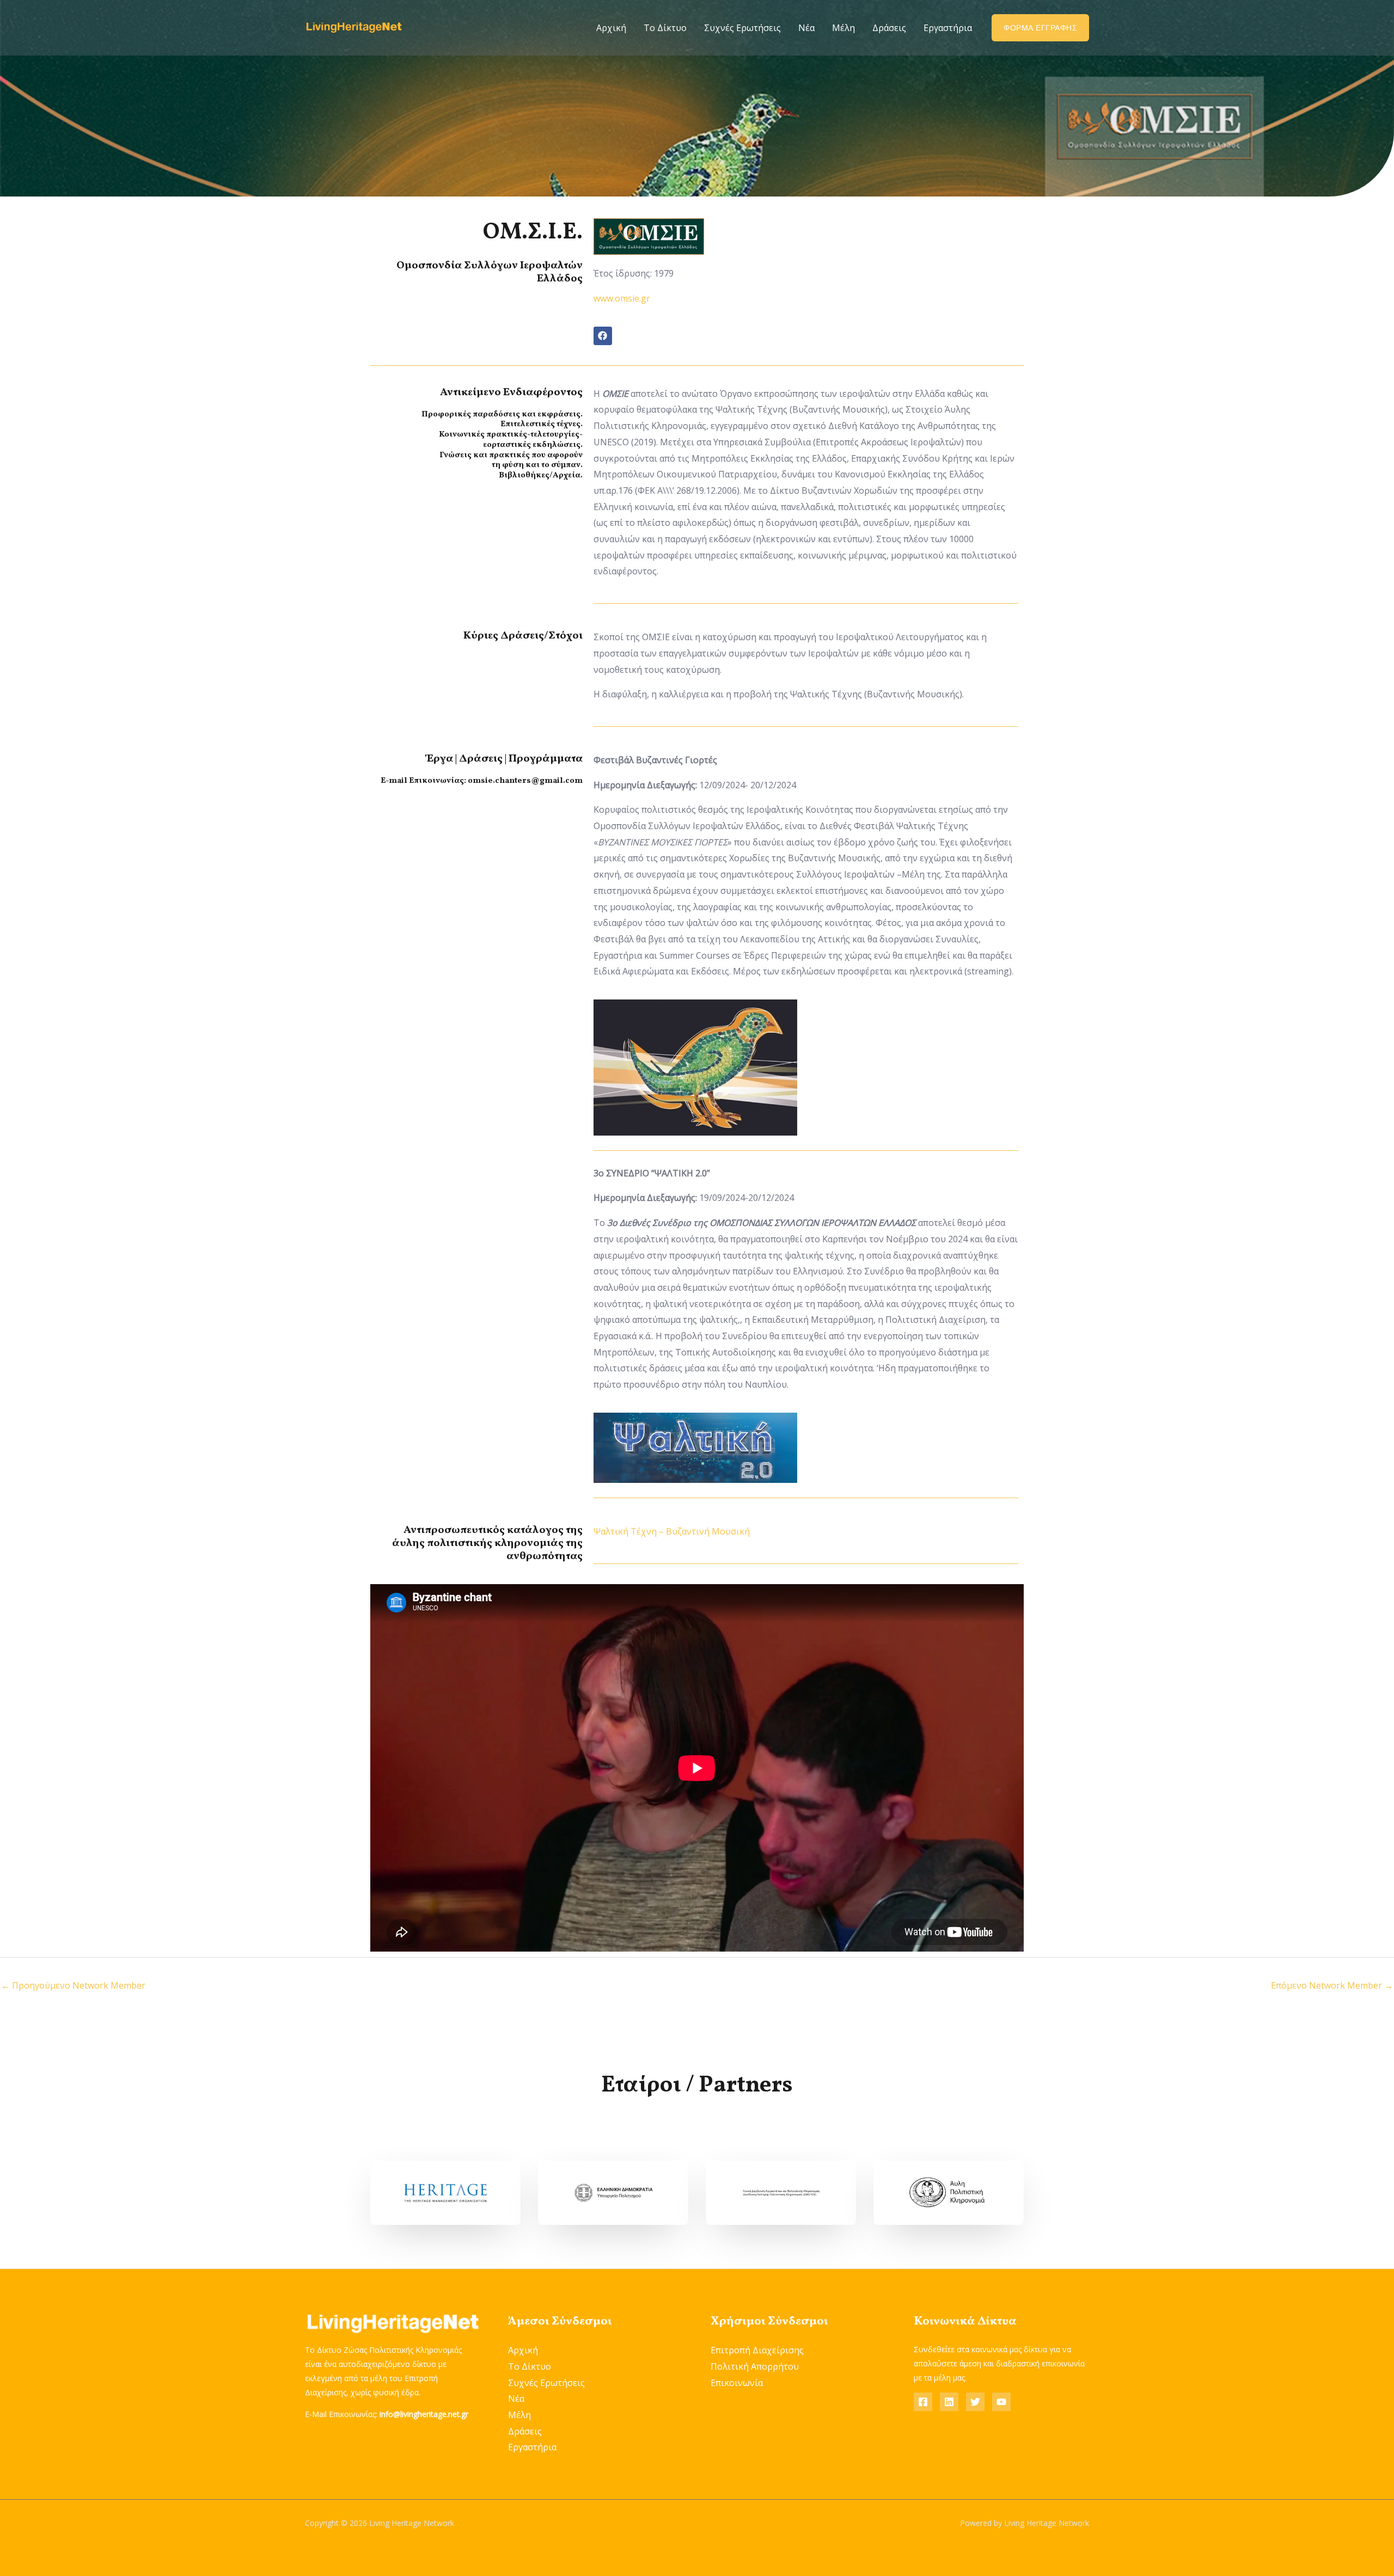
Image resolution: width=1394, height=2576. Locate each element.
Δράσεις (889, 28)
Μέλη (843, 28)
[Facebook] (923, 2402)
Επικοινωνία (737, 2383)
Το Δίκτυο (665, 28)
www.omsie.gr (622, 298)
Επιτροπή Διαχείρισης (757, 2350)
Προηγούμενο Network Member (73, 1985)
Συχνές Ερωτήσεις (742, 28)
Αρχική (611, 28)
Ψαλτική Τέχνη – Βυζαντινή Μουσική (672, 1531)
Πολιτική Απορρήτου (755, 2366)
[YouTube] (1001, 2402)
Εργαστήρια (948, 28)
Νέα (806, 28)
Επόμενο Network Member (1332, 1985)
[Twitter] (975, 2402)
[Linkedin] (949, 2402)
